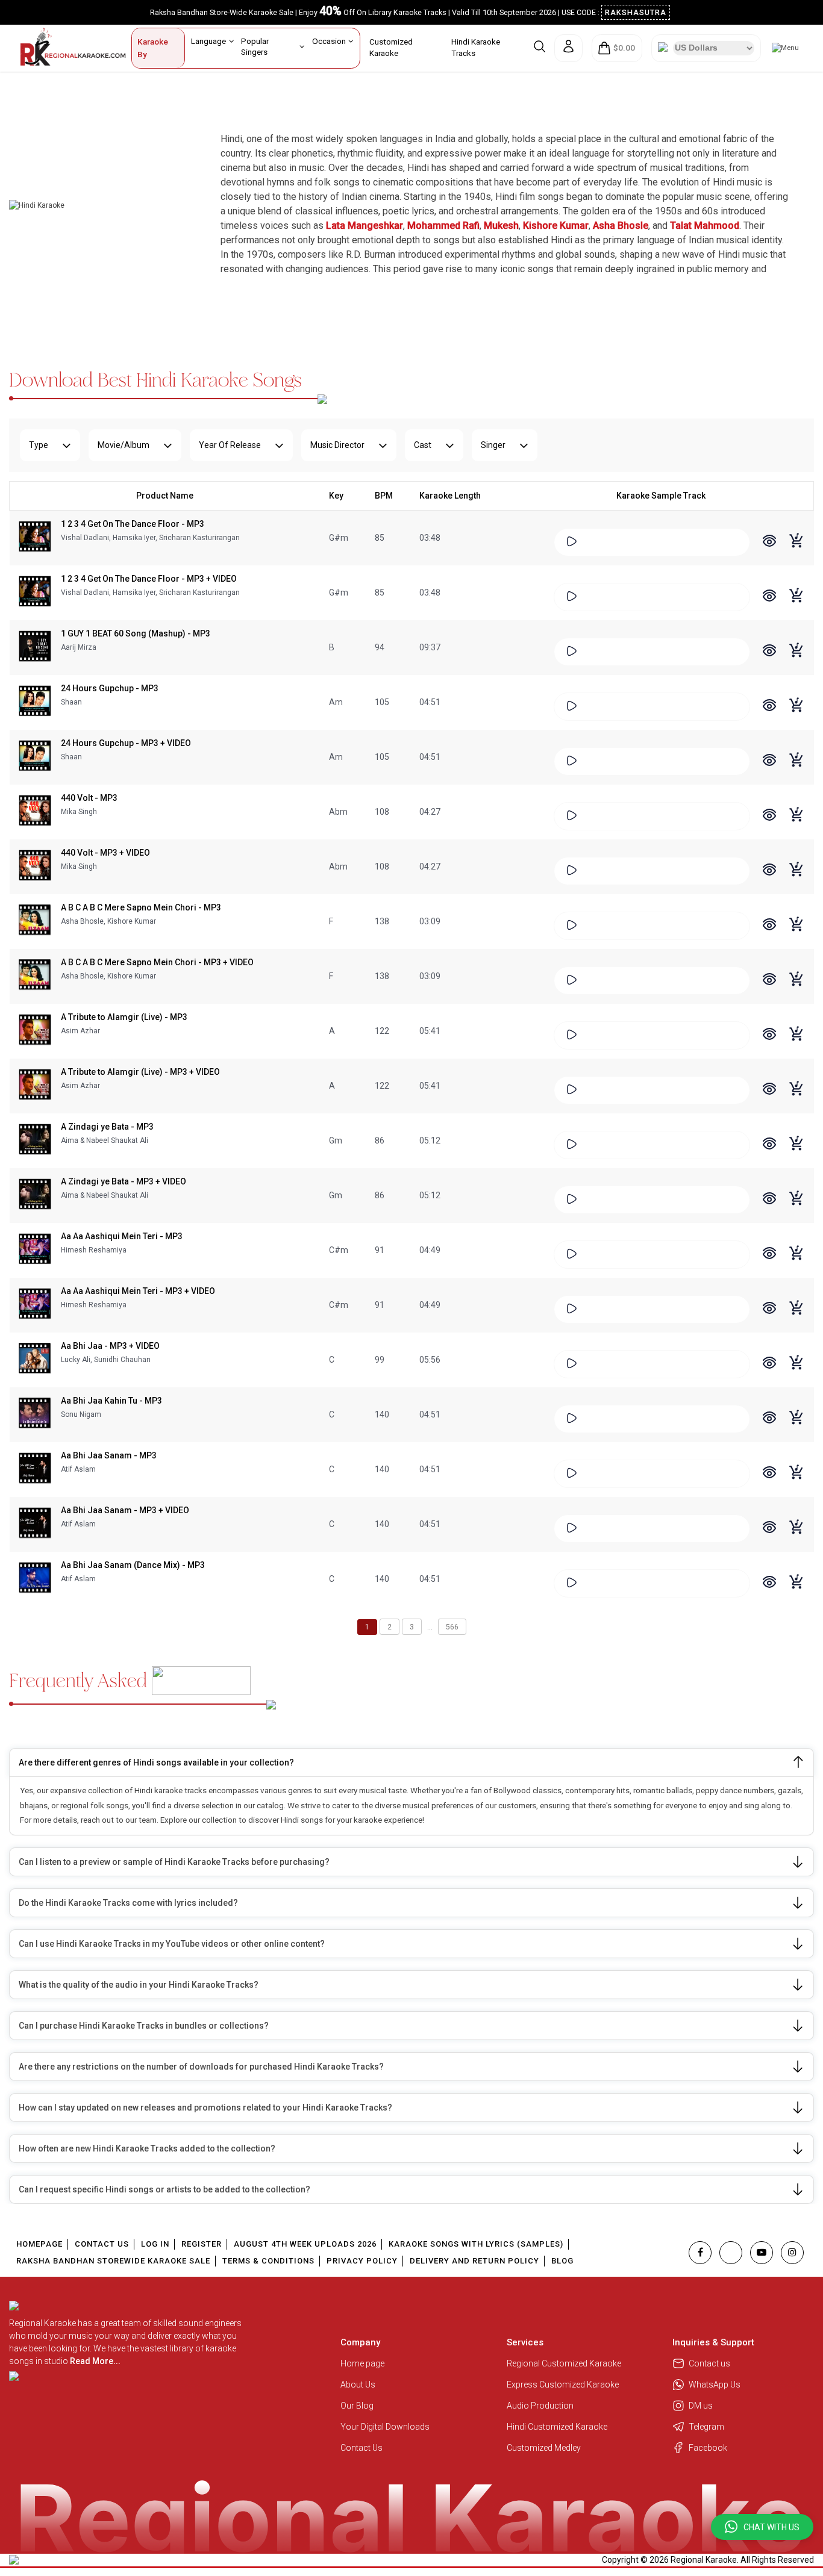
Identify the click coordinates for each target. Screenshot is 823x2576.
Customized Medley (545, 2448)
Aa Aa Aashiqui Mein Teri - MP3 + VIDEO (138, 1291)
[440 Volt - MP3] (35, 812)
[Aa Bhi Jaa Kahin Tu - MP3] (35, 1414)
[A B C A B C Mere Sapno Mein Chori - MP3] (35, 921)
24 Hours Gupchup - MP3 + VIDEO (126, 743)
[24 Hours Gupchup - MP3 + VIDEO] (35, 757)
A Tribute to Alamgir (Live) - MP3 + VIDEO (140, 1072)
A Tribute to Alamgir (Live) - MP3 (124, 1017)
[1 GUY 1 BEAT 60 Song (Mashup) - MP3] (35, 647)
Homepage (39, 2244)
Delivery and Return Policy (474, 2261)
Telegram (706, 2427)
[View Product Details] (769, 542)
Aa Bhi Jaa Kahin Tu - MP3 (111, 1401)
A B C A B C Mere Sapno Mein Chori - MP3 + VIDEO (157, 962)
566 (452, 1627)
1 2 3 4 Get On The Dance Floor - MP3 (133, 524)
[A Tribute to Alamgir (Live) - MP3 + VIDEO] (35, 1086)
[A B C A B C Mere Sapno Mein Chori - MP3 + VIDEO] (35, 976)
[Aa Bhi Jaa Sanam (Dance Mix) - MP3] (35, 1579)
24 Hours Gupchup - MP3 (110, 688)
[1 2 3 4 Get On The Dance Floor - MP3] (35, 538)
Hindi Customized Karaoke (558, 2427)
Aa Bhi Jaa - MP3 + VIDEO (110, 1346)
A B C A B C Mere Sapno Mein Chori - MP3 (141, 907)
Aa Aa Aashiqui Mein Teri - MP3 (122, 1236)
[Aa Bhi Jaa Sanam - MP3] (35, 1469)
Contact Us (102, 2244)
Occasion (329, 41)
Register (202, 2244)
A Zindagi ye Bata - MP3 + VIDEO (124, 1181)
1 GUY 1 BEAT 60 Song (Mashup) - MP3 (136, 633)
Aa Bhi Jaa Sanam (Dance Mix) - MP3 (133, 1565)
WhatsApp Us (715, 2385)
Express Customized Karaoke (564, 2385)
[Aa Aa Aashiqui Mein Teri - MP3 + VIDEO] (35, 1305)
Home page (362, 2363)
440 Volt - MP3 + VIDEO (105, 853)
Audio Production (540, 2406)
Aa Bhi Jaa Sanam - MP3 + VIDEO (125, 1510)
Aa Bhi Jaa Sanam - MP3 (109, 1455)
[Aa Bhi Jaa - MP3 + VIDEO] (35, 1360)
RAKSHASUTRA (636, 12)
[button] (762, 2527)
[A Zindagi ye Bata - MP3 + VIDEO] (35, 1195)
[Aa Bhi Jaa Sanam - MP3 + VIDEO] (35, 1524)
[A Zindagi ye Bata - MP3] (35, 1140)
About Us (358, 2385)
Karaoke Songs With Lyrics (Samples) (476, 2244)
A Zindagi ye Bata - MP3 (107, 1127)
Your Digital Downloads (385, 2427)
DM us (701, 2406)
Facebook (708, 2448)
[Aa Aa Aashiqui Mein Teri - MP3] (35, 1250)
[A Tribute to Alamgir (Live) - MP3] (35, 1031)
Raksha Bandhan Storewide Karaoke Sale (113, 2261)
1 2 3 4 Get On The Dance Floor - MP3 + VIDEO (149, 579)
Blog (562, 2261)
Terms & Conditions (268, 2261)
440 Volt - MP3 (89, 798)
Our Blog (357, 2406)
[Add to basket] (797, 547)
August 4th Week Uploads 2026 (305, 2244)
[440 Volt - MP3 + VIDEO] (35, 866)
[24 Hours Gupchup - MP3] (35, 702)
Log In (155, 2244)
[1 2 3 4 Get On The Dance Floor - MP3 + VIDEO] (35, 593)
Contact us (709, 2363)
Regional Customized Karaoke (565, 2363)
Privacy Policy (362, 2261)
